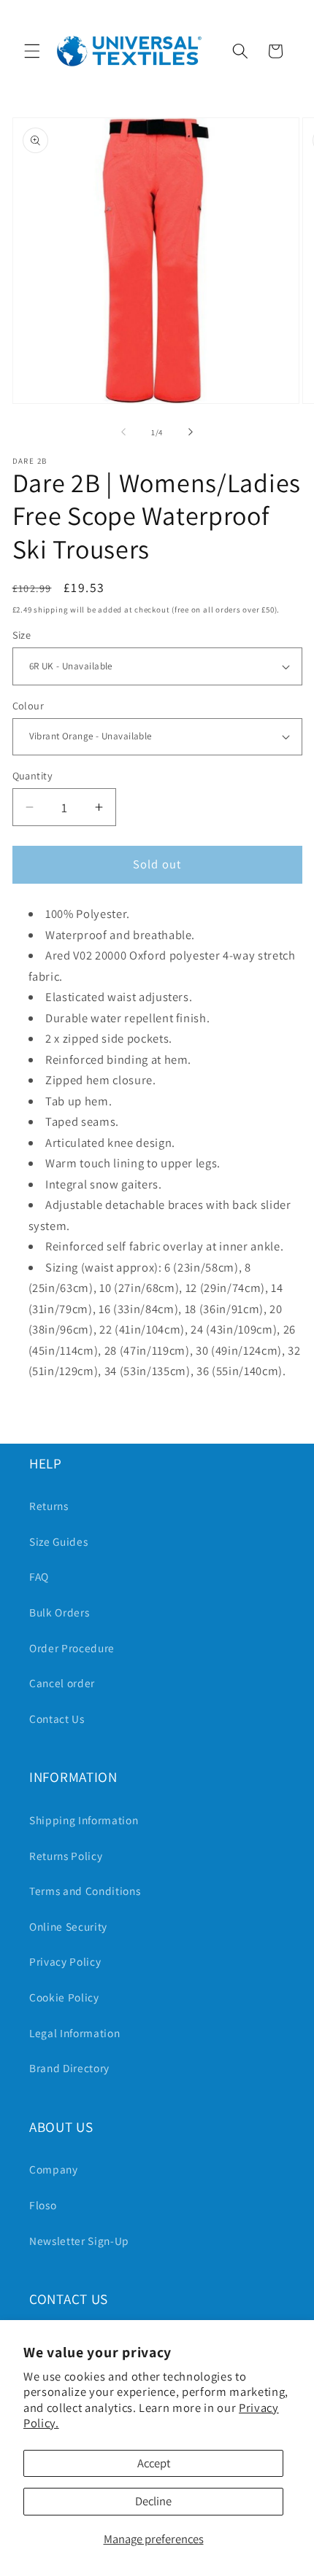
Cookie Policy (64, 1997)
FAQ (39, 1576)
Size (22, 635)
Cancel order (62, 1683)
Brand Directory (69, 2068)
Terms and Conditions (85, 1891)
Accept (154, 2463)
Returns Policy (66, 1856)
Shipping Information (84, 1820)
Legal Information (74, 2033)
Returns (49, 1506)
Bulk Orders (59, 1612)
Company (54, 2169)
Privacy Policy (65, 1961)
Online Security (68, 1926)
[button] (32, 51)
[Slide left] (123, 432)
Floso (43, 2205)
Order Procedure (72, 1648)
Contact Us (57, 1719)
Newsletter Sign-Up (79, 2241)
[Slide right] (191, 432)
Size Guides (58, 1541)
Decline (153, 2501)
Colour (28, 705)
